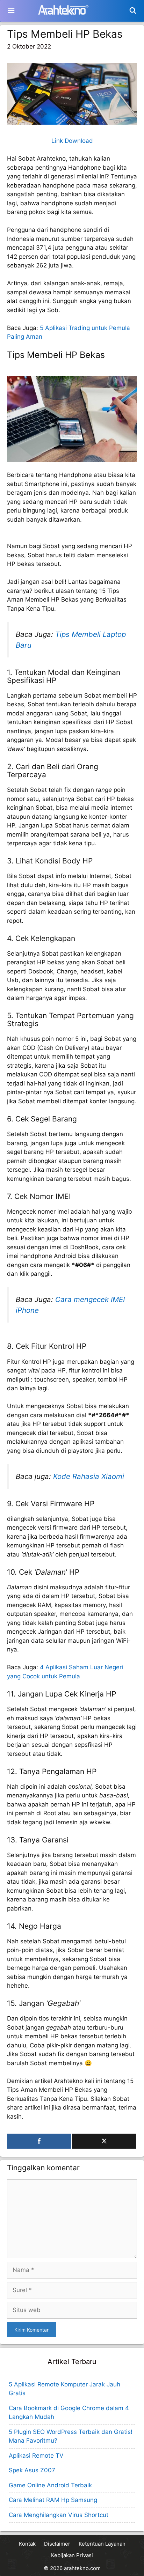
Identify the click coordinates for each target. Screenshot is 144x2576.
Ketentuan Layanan (102, 2544)
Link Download (72, 141)
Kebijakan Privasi (72, 2555)
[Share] (39, 2141)
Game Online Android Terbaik (50, 2485)
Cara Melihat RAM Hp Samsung (53, 2500)
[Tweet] (104, 2141)
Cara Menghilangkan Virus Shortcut (59, 2515)
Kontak (27, 2544)
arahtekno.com (82, 2568)
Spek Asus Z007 (32, 2470)
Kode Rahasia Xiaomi (89, 1476)
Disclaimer (57, 2544)
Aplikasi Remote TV (36, 2456)
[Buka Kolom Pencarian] (133, 11)
